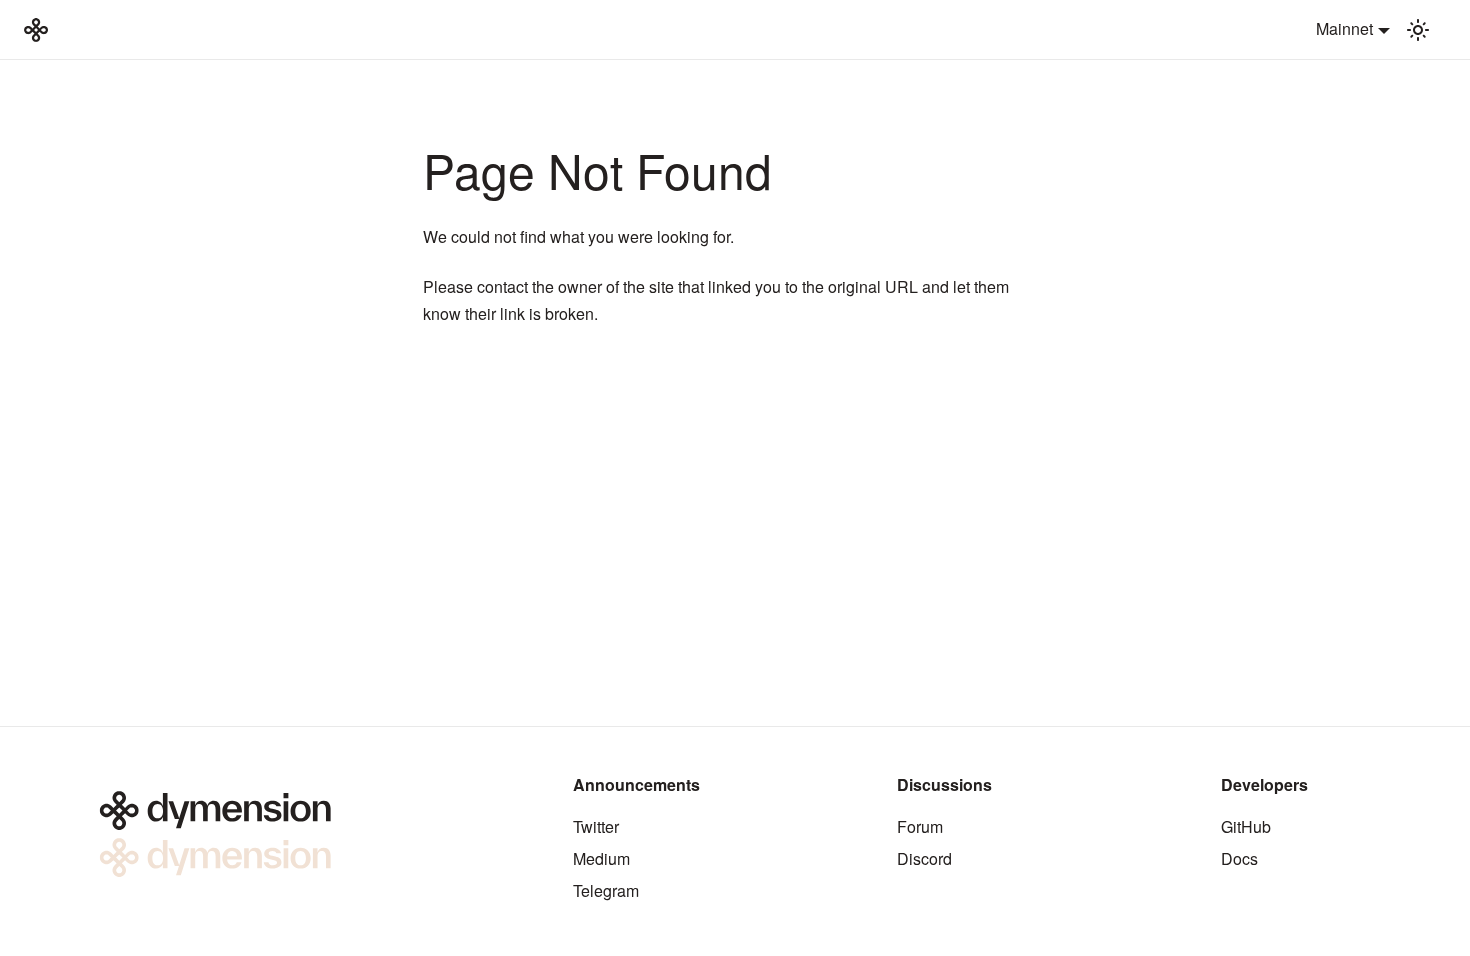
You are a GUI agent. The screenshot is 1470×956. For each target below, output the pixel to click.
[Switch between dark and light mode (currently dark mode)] (1418, 30)
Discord (924, 858)
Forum (920, 826)
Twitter (596, 826)
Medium (601, 858)
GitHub (1246, 826)
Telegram (606, 890)
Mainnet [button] (1344, 28)
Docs (1239, 858)
